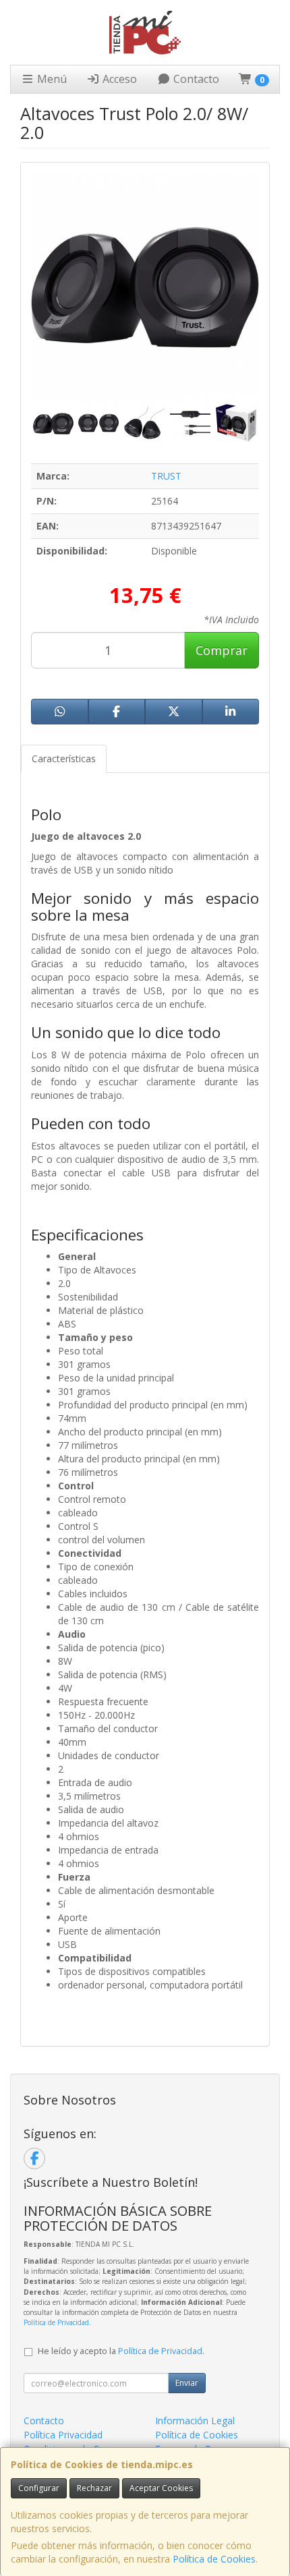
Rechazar (94, 2488)
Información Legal (195, 2421)
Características (64, 759)
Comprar (222, 650)
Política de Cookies (214, 2559)
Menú (51, 79)
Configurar (39, 2488)
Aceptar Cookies (161, 2488)
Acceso (118, 79)
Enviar (187, 2383)
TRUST (166, 476)
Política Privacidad (63, 2435)
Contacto (195, 79)
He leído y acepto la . (121, 2351)
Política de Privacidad (56, 2322)
